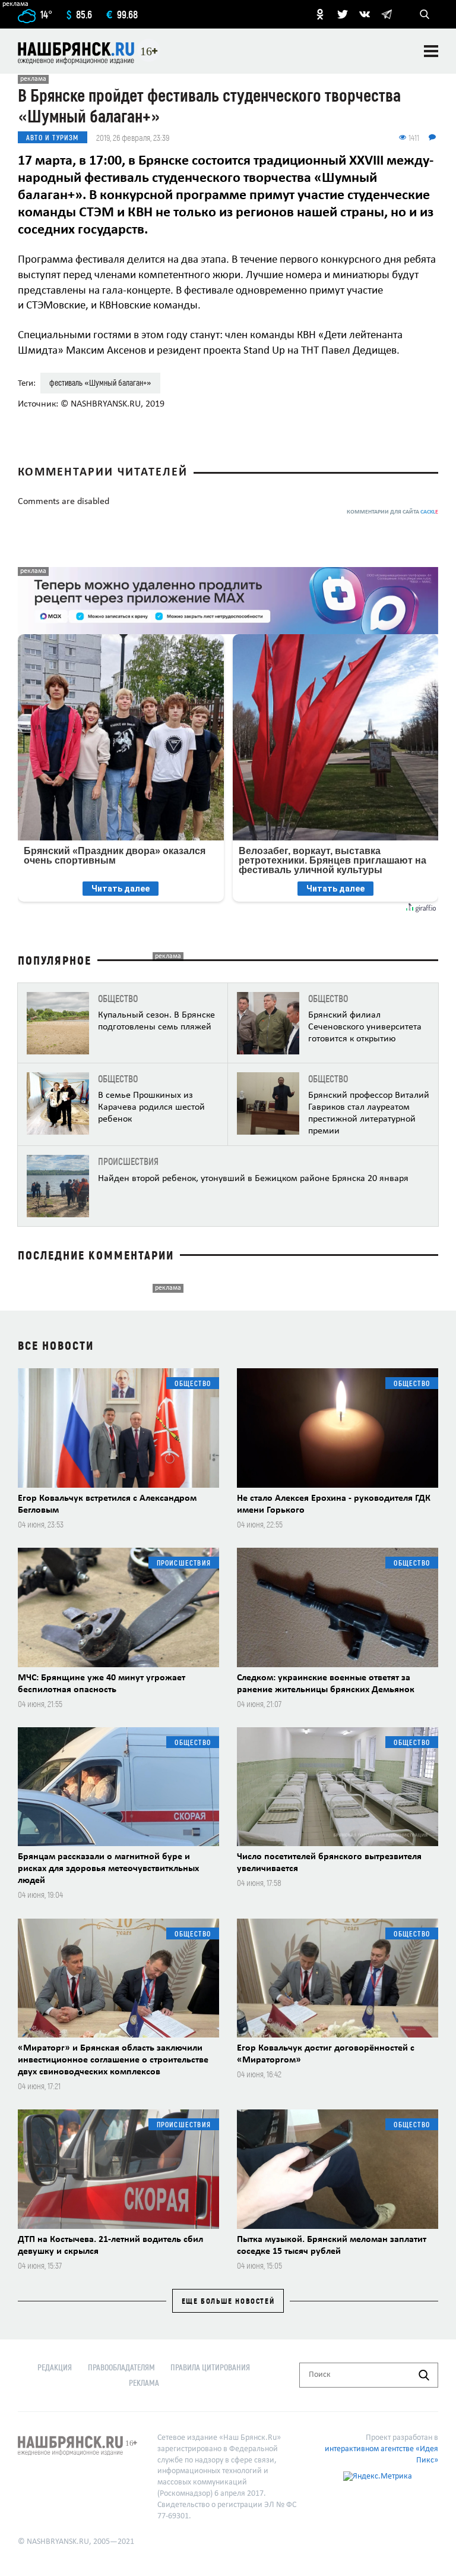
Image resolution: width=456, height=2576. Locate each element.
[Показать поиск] (425, 14)
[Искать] (424, 2375)
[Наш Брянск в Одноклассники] (320, 14)
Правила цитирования (210, 2367)
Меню (431, 51)
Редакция (55, 2367)
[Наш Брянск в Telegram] (387, 14)
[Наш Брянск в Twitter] (343, 14)
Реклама (144, 2383)
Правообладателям (121, 2367)
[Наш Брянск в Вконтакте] (365, 14)
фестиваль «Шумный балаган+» (100, 382)
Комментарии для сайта (392, 512)
